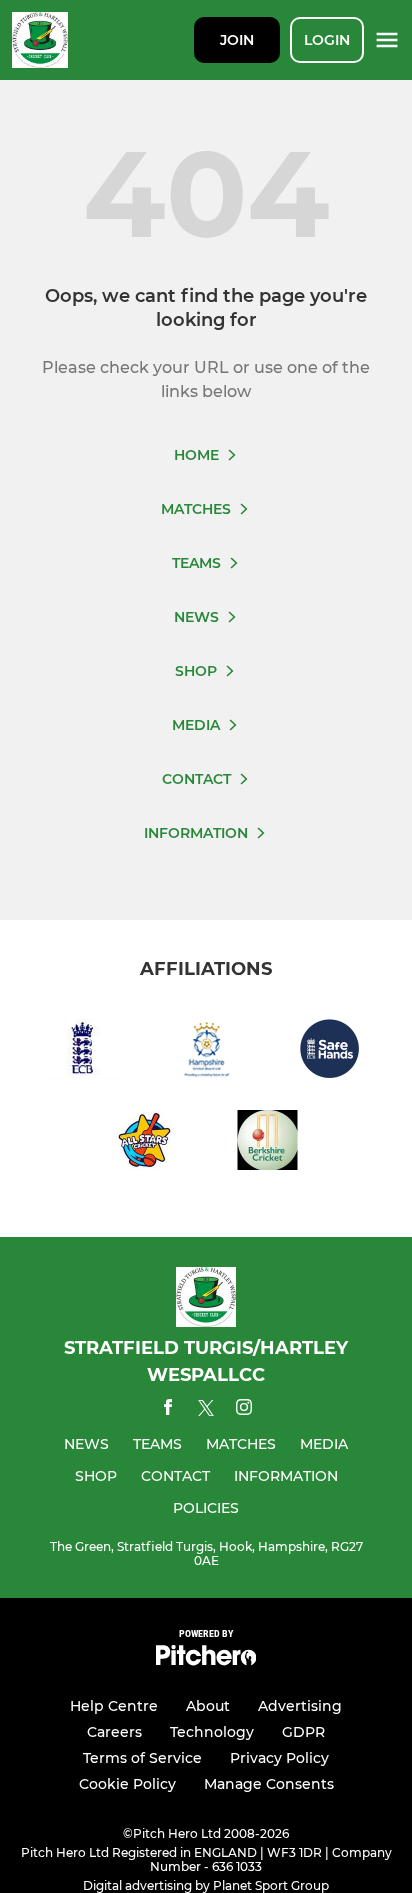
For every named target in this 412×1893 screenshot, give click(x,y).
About (208, 1706)
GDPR (303, 1732)
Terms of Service (142, 1758)
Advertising (300, 1706)
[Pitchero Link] (206, 1660)
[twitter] (206, 1411)
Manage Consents (269, 1784)
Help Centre (114, 1706)
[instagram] (244, 1410)
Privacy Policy (279, 1758)
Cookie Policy (127, 1784)
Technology (212, 1732)
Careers (114, 1732)
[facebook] (168, 1410)
